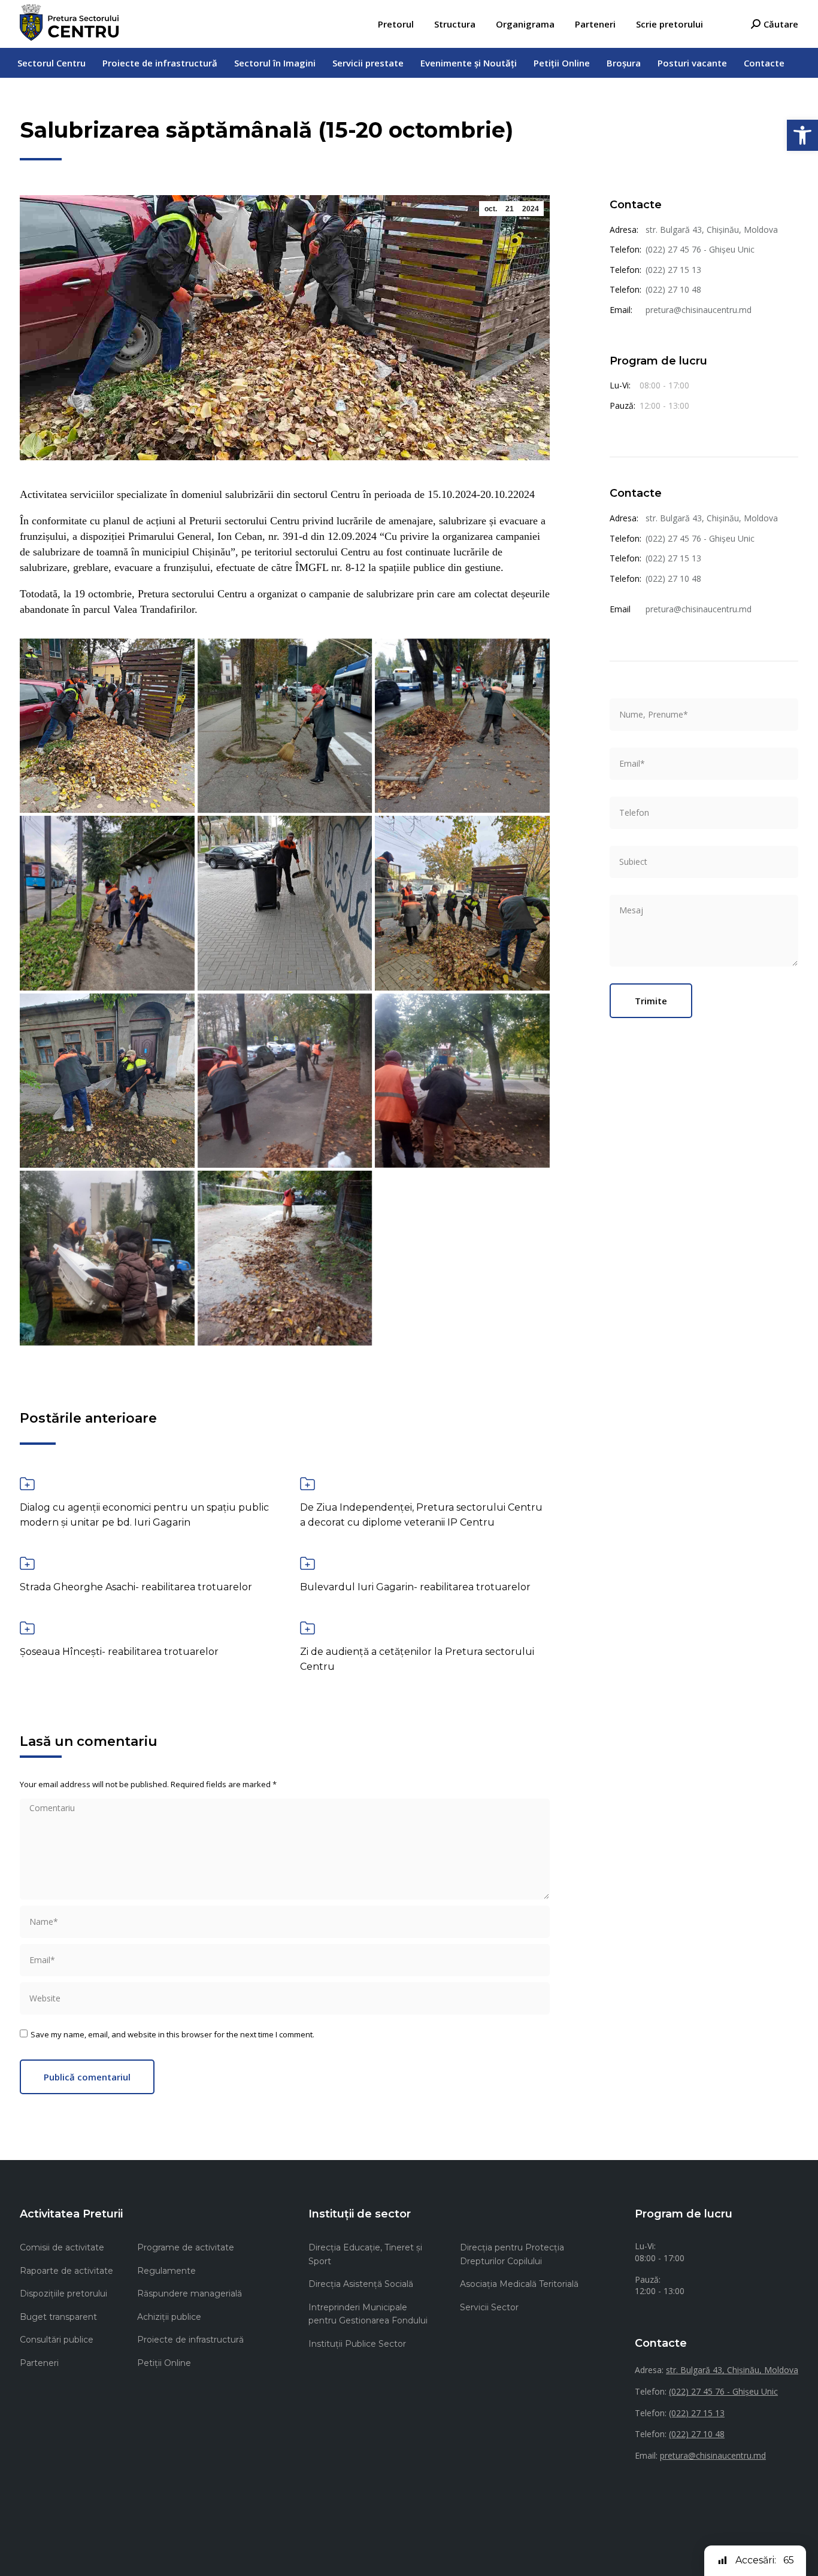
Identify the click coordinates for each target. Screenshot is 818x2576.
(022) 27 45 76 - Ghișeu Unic (700, 249)
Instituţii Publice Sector (357, 2344)
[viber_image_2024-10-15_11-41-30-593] (285, 726)
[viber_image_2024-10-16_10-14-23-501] (107, 1081)
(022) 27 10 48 (673, 289)
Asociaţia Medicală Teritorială (519, 2284)
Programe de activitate (186, 2247)
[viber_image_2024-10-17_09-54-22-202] (462, 1081)
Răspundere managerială (190, 2294)
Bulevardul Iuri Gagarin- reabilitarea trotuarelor (415, 1587)
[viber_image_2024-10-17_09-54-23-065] (107, 1258)
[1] (107, 726)
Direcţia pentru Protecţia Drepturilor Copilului (512, 2254)
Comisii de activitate (62, 2247)
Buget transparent (58, 2317)
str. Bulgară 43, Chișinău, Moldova (712, 230)
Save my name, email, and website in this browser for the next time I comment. (172, 2034)
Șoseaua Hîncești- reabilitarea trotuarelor (119, 1652)
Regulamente (166, 2271)
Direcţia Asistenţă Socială (361, 2284)
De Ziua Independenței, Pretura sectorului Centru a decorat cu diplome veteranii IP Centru (421, 1515)
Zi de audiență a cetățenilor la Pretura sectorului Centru (417, 1659)
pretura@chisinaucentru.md (699, 310)
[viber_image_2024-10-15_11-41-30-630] (462, 726)
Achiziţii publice (169, 2317)
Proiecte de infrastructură (190, 2340)
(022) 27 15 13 (673, 270)
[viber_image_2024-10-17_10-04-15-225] (285, 1258)
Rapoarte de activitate (66, 2271)
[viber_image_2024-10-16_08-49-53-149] (107, 903)
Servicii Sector (489, 2307)
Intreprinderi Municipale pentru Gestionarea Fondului (368, 2314)
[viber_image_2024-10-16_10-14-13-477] (462, 903)
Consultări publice (57, 2340)
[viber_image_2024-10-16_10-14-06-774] (285, 903)
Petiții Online (164, 2363)
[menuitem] (396, 24)
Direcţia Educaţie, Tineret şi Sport (365, 2254)
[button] (802, 135)
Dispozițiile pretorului (63, 2294)
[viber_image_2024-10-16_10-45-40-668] (285, 1081)
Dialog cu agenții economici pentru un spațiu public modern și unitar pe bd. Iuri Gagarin (144, 1515)
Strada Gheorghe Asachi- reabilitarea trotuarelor (136, 1587)
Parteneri (39, 2363)
